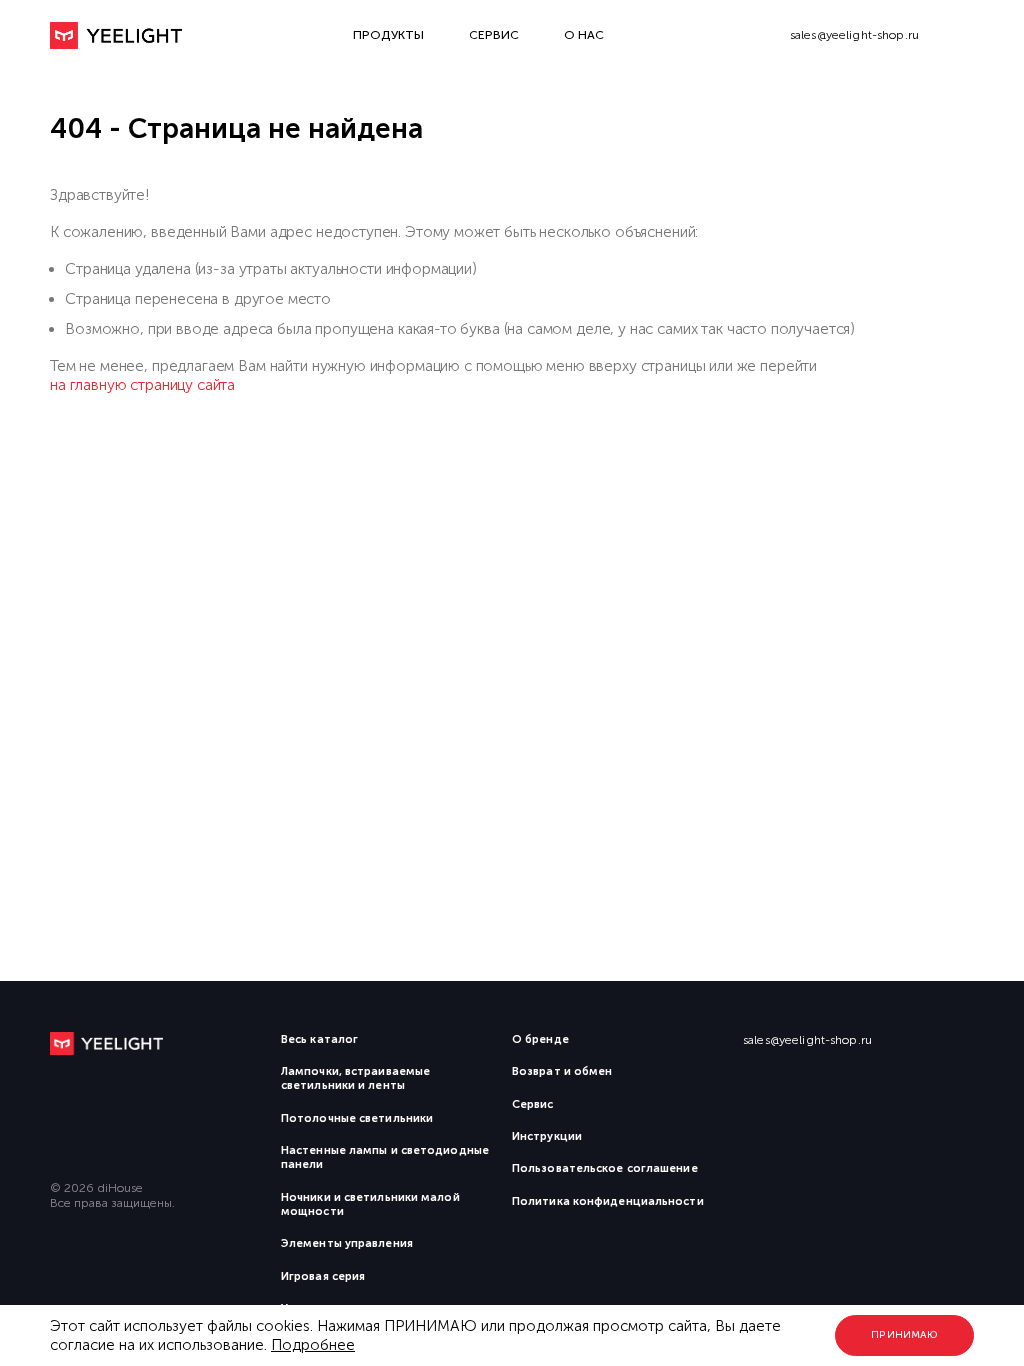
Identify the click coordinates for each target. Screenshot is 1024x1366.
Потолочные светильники (357, 1118)
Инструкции (547, 1136)
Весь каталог (319, 1039)
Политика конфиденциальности (608, 1201)
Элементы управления (347, 1243)
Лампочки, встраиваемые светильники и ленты (355, 1078)
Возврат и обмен (562, 1071)
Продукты (388, 35)
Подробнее (313, 1345)
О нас (584, 35)
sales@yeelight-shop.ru (854, 35)
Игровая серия (323, 1276)
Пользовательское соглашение (605, 1168)
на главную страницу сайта (142, 385)
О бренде (540, 1039)
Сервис (494, 35)
